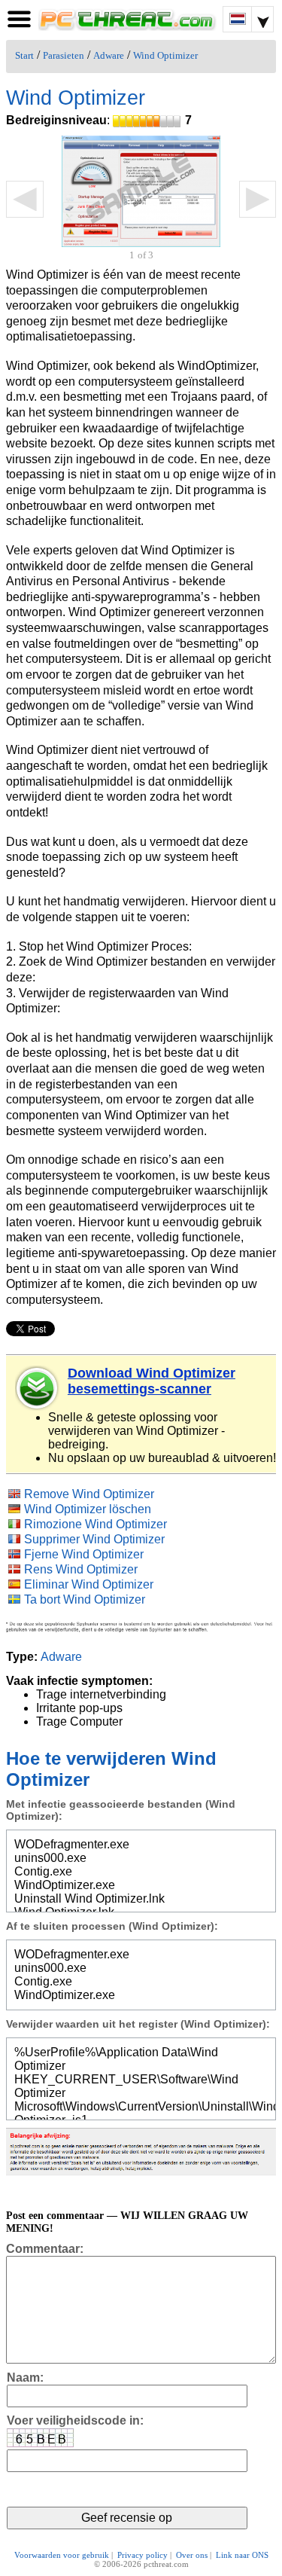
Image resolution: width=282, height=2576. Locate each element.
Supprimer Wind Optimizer (94, 1539)
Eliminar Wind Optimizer (89, 1584)
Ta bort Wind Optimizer (85, 1599)
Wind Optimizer (165, 56)
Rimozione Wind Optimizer (96, 1524)
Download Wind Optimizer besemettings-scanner (152, 1381)
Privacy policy (143, 2555)
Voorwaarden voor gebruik (62, 2555)
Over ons (192, 2555)
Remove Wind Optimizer (89, 1494)
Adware (109, 56)
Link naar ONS (242, 2555)
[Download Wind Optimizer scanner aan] (38, 1388)
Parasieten (64, 56)
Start (24, 56)
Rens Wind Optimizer (81, 1569)
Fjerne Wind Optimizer (84, 1554)
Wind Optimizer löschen (88, 1509)
